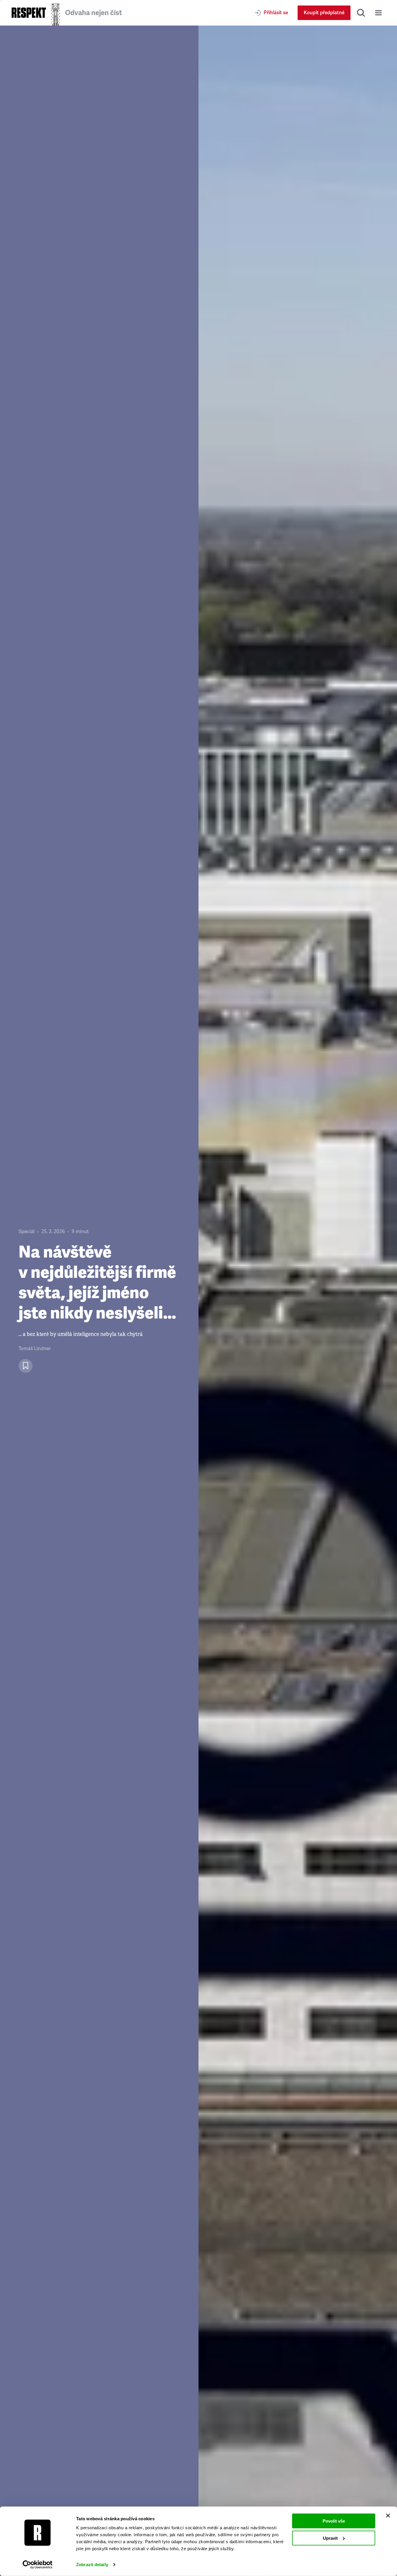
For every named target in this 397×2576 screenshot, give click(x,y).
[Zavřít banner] (388, 2516)
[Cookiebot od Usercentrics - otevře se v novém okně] (38, 2565)
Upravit (330, 2538)
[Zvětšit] (298, 1301)
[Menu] (378, 13)
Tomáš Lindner (35, 1349)
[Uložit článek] (26, 1366)
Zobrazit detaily (92, 2565)
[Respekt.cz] (29, 13)
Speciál (27, 1232)
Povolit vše (334, 2521)
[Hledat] (361, 13)
